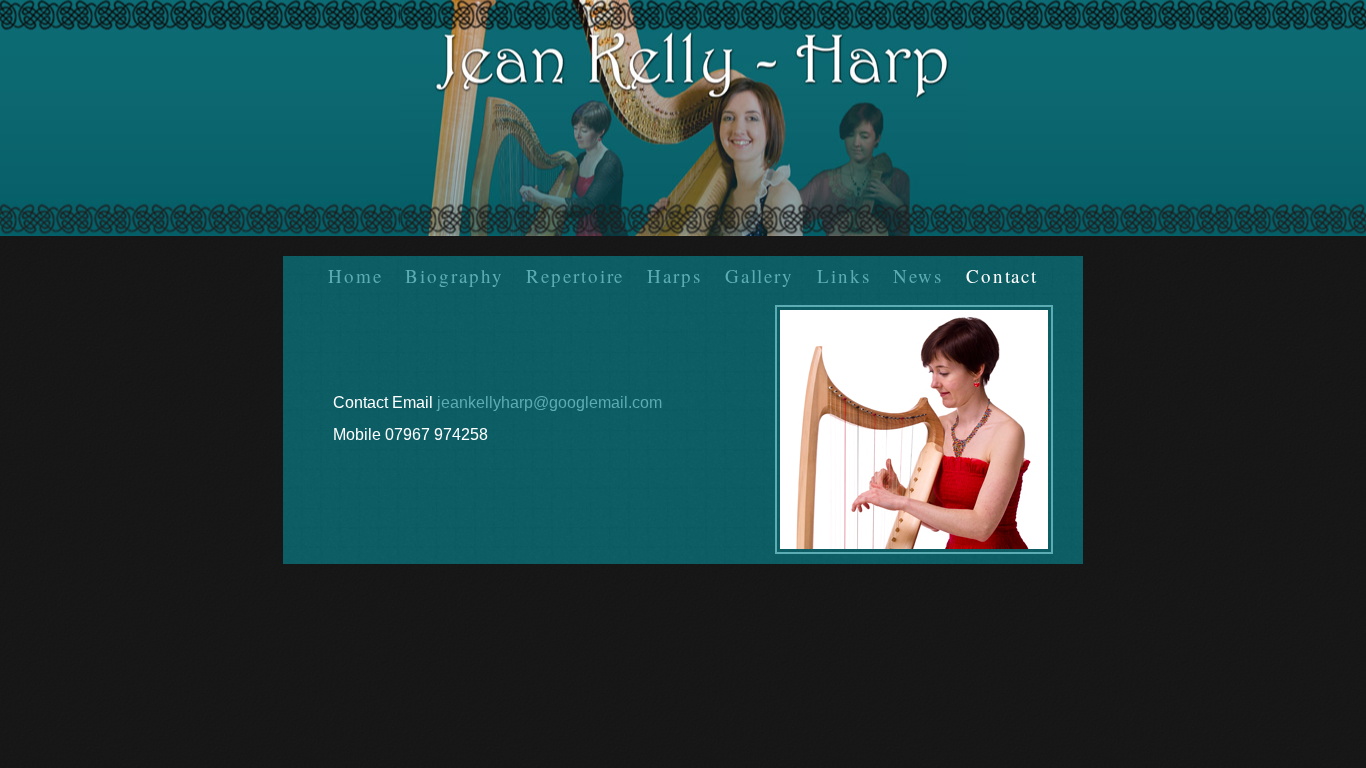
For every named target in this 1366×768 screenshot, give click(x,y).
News (918, 275)
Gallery (759, 275)
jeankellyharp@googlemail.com (549, 402)
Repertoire (575, 275)
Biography (454, 275)
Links (844, 275)
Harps (674, 275)
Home (355, 275)
